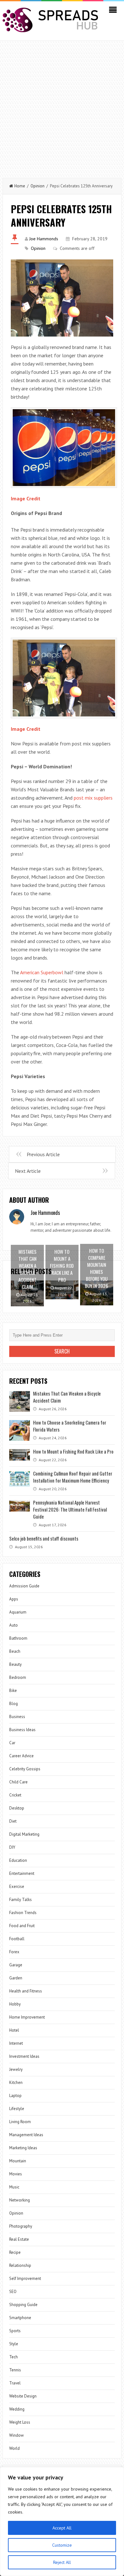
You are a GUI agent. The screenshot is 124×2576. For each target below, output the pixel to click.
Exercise (17, 1887)
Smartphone (20, 2318)
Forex (14, 1952)
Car (12, 1743)
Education (18, 1860)
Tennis (15, 2370)
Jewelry (16, 2069)
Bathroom (18, 1638)
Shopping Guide (23, 2305)
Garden (16, 1978)
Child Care (18, 1782)
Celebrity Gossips (25, 1769)
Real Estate (19, 2239)
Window (17, 2435)
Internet (16, 2043)
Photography (21, 2226)
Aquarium (18, 1612)
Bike (13, 1691)
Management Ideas (26, 2135)
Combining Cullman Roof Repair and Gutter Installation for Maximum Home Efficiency (73, 1477)
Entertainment (22, 1873)
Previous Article (43, 1154)
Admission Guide (24, 1586)
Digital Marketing (24, 1834)
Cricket (15, 1795)
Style (14, 2344)
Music (14, 2187)
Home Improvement (27, 2017)
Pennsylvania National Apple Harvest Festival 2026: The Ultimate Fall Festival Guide (70, 1509)
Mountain (18, 2161)
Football (17, 1939)
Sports (15, 2331)
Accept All (62, 2528)
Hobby (15, 2004)
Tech (14, 2357)
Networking (20, 2200)
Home (20, 186)
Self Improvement (25, 2278)
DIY (12, 1847)
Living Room (20, 2122)
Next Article (28, 1171)
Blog (14, 1704)
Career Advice (21, 1756)
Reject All (62, 2562)
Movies (16, 2174)
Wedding (17, 2409)
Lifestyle (17, 2109)
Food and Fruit (22, 1926)
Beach (15, 1651)
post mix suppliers (93, 798)
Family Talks (21, 1900)
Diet (13, 1821)
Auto (14, 1625)
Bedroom (18, 1677)
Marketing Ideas (23, 2148)
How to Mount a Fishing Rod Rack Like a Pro (73, 1451)
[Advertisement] (62, 106)
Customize (62, 2545)
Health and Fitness (26, 1991)
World (14, 2448)
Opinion (38, 186)
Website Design (23, 2396)
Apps (14, 1599)
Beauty (15, 1664)
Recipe (15, 2252)
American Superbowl (42, 972)
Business (17, 1717)
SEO (13, 2292)
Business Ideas (22, 1730)
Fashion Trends (23, 1913)
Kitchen (16, 2083)
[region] (62, 2522)
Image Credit (26, 498)
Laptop (15, 2096)
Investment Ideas (24, 2056)
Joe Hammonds (44, 239)
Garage (16, 1965)
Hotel (14, 2030)
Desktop (17, 1808)
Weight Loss (20, 2422)
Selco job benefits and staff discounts (44, 1538)
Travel (15, 2383)
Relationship (20, 2265)
